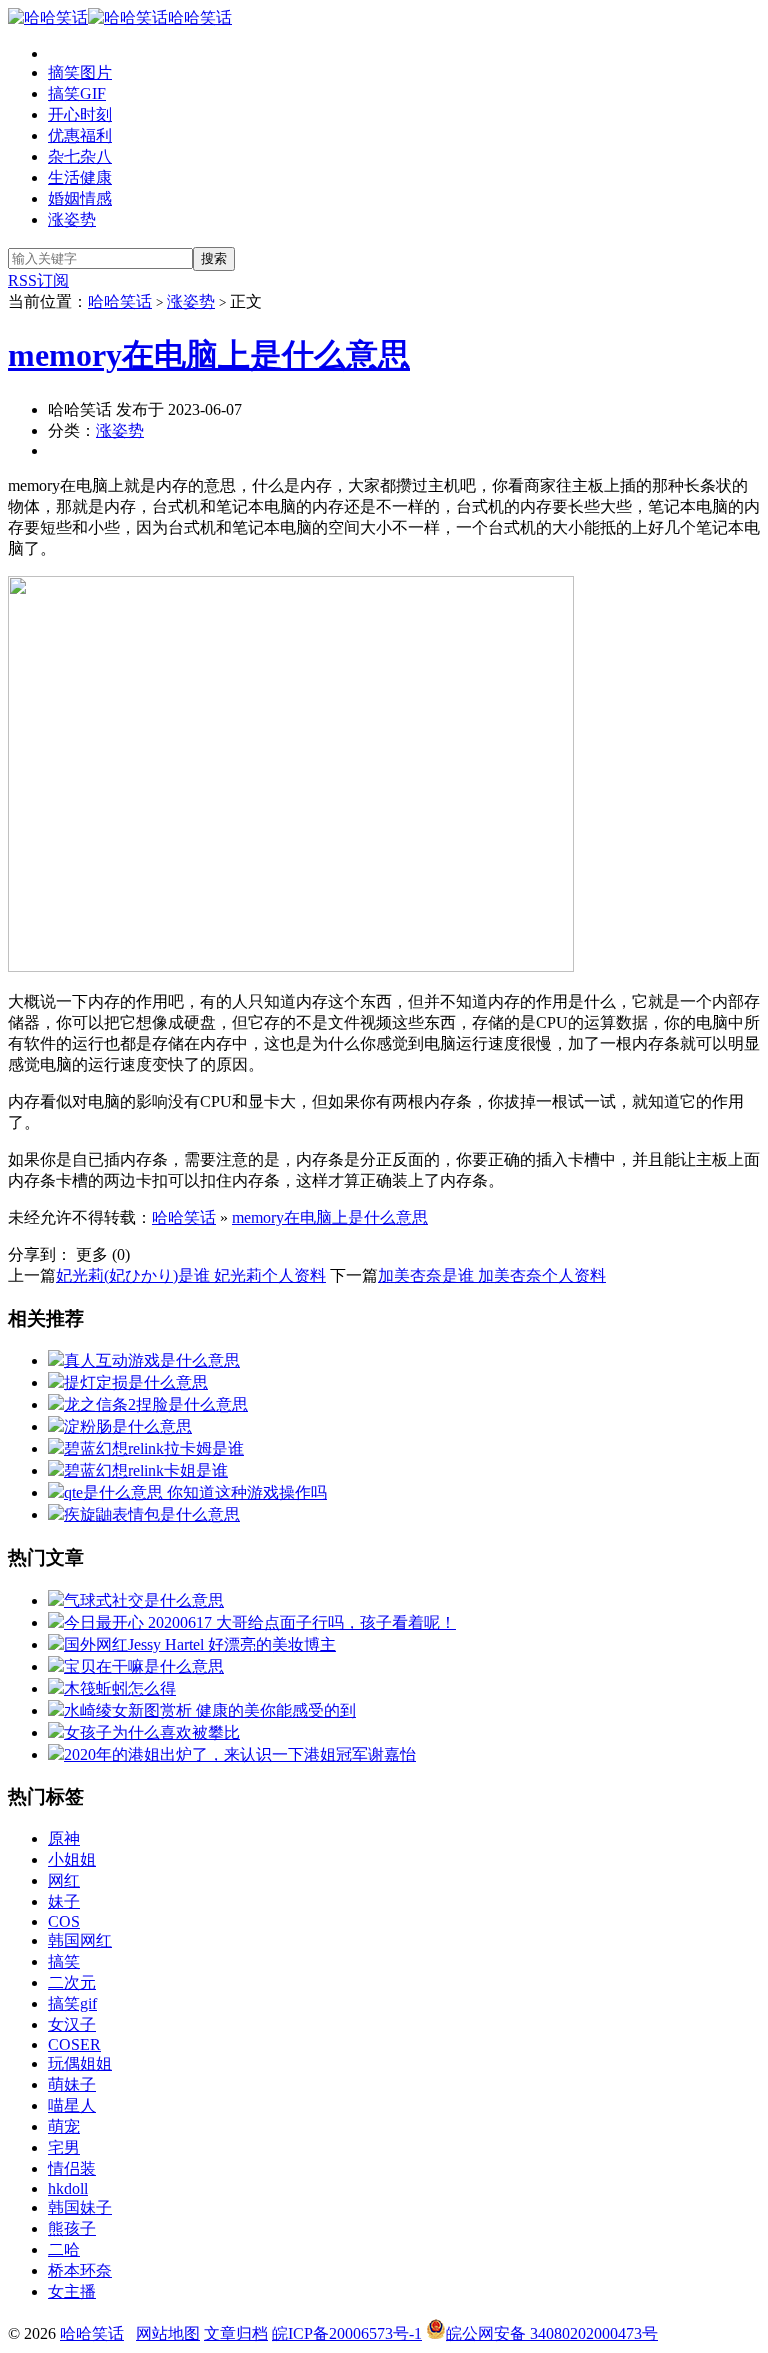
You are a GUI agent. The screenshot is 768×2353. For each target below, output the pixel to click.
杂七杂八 (80, 156)
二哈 (64, 2249)
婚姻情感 (80, 198)
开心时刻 (80, 114)
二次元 (72, 1982)
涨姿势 (72, 219)
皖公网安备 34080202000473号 (552, 2333)
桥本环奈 (80, 2270)
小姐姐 (72, 1859)
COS (64, 1921)
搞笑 (64, 1961)
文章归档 (236, 2333)
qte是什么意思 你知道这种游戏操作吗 (195, 1492)
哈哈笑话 (200, 17)
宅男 (64, 2147)
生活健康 (80, 177)
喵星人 (72, 2105)
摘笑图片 (80, 72)
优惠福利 (80, 135)
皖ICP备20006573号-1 (347, 2333)
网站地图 (168, 2333)
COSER (74, 2044)
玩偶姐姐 (80, 2063)
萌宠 (64, 2126)
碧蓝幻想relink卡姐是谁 (146, 1470)
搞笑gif (72, 2003)
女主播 (72, 2291)
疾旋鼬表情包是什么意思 (152, 1514)
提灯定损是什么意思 (136, 1382)
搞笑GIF (77, 93)
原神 (64, 1838)
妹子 (64, 1901)
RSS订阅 (38, 280)
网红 (64, 1880)
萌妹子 (72, 2084)
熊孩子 (72, 2228)
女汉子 (72, 2024)
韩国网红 (80, 1940)
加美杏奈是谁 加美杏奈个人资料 (492, 1275)
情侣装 (72, 2168)
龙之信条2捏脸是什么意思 (156, 1404)
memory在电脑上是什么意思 (209, 355)
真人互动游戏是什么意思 (152, 1360)
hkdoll (68, 2188)
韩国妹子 (80, 2207)
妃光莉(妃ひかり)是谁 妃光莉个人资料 (191, 1275)
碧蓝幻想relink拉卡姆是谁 (154, 1448)
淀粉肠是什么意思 (128, 1426)
